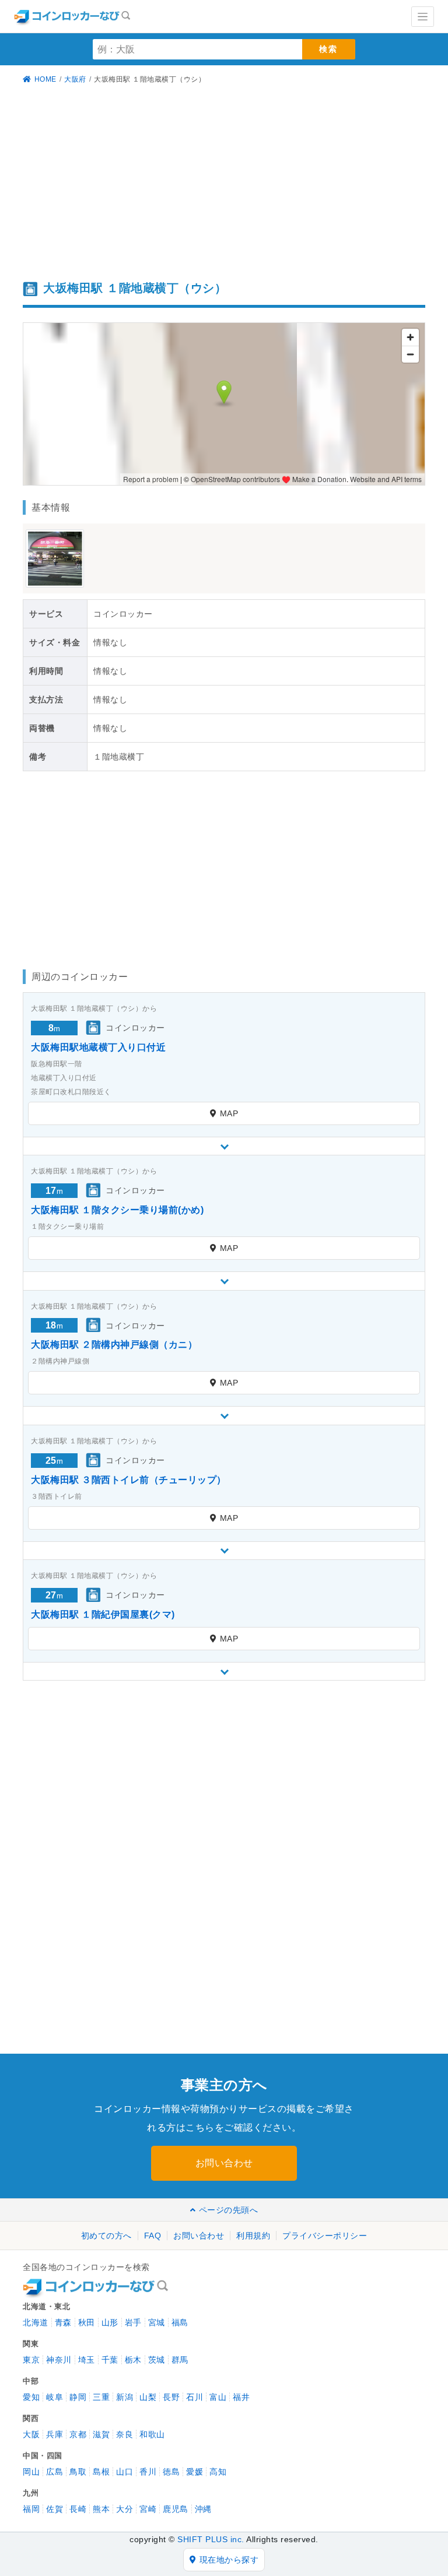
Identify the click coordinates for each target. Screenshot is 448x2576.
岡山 (31, 2472)
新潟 (125, 2397)
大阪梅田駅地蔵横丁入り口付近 (98, 1047)
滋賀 (101, 2434)
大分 (125, 2509)
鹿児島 (176, 2509)
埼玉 (87, 2360)
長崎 (78, 2509)
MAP (229, 1113)
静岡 (78, 2397)
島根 (101, 2472)
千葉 (110, 2360)
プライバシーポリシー (325, 2236)
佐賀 (55, 2509)
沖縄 (203, 2509)
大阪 (31, 2434)
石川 (195, 2397)
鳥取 (78, 2472)
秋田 (87, 2322)
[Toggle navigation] (423, 17)
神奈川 (59, 2360)
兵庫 (55, 2434)
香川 (148, 2472)
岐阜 (55, 2397)
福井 (241, 2397)
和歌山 (152, 2434)
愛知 (31, 2397)
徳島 (171, 2472)
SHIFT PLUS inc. (211, 2539)
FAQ (153, 2236)
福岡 (31, 2509)
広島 (55, 2472)
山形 (110, 2322)
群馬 (180, 2360)
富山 (218, 2397)
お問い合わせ (224, 2163)
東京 (31, 2360)
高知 (218, 2472)
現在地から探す (229, 2560)
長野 (171, 2397)
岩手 (133, 2322)
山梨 (148, 2397)
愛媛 (195, 2472)
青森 (63, 2322)
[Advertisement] (224, 184)
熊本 (101, 2509)
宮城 (157, 2322)
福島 (180, 2322)
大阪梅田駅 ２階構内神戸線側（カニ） (114, 1345)
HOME (45, 79)
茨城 (157, 2360)
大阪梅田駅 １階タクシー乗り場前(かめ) (117, 1210)
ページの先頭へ (228, 2210)
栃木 (133, 2360)
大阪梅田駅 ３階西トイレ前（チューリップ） (129, 1480)
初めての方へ (106, 2236)
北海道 (36, 2322)
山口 (125, 2472)
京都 (78, 2434)
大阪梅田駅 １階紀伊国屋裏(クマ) (103, 1614)
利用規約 (253, 2236)
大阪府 (75, 79)
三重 (101, 2397)
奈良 (125, 2434)
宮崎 (148, 2509)
